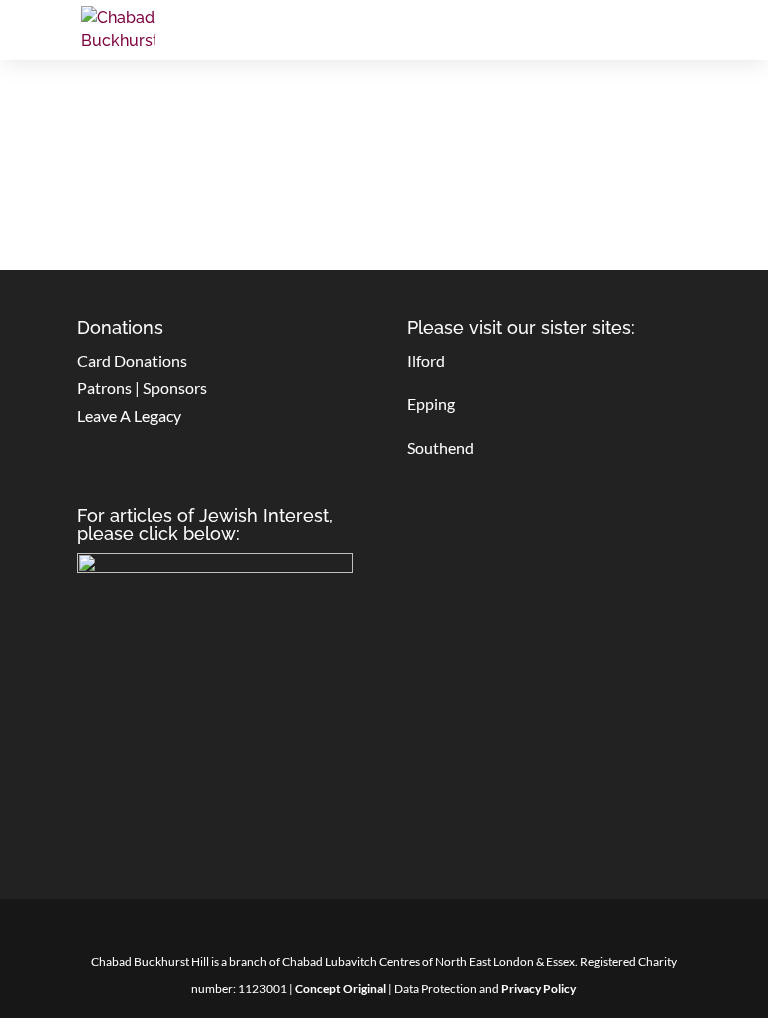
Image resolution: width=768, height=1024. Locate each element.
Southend (440, 447)
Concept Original (340, 988)
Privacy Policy (538, 988)
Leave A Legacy (129, 415)
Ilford (426, 360)
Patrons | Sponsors (142, 387)
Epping (431, 403)
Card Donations (132, 360)
